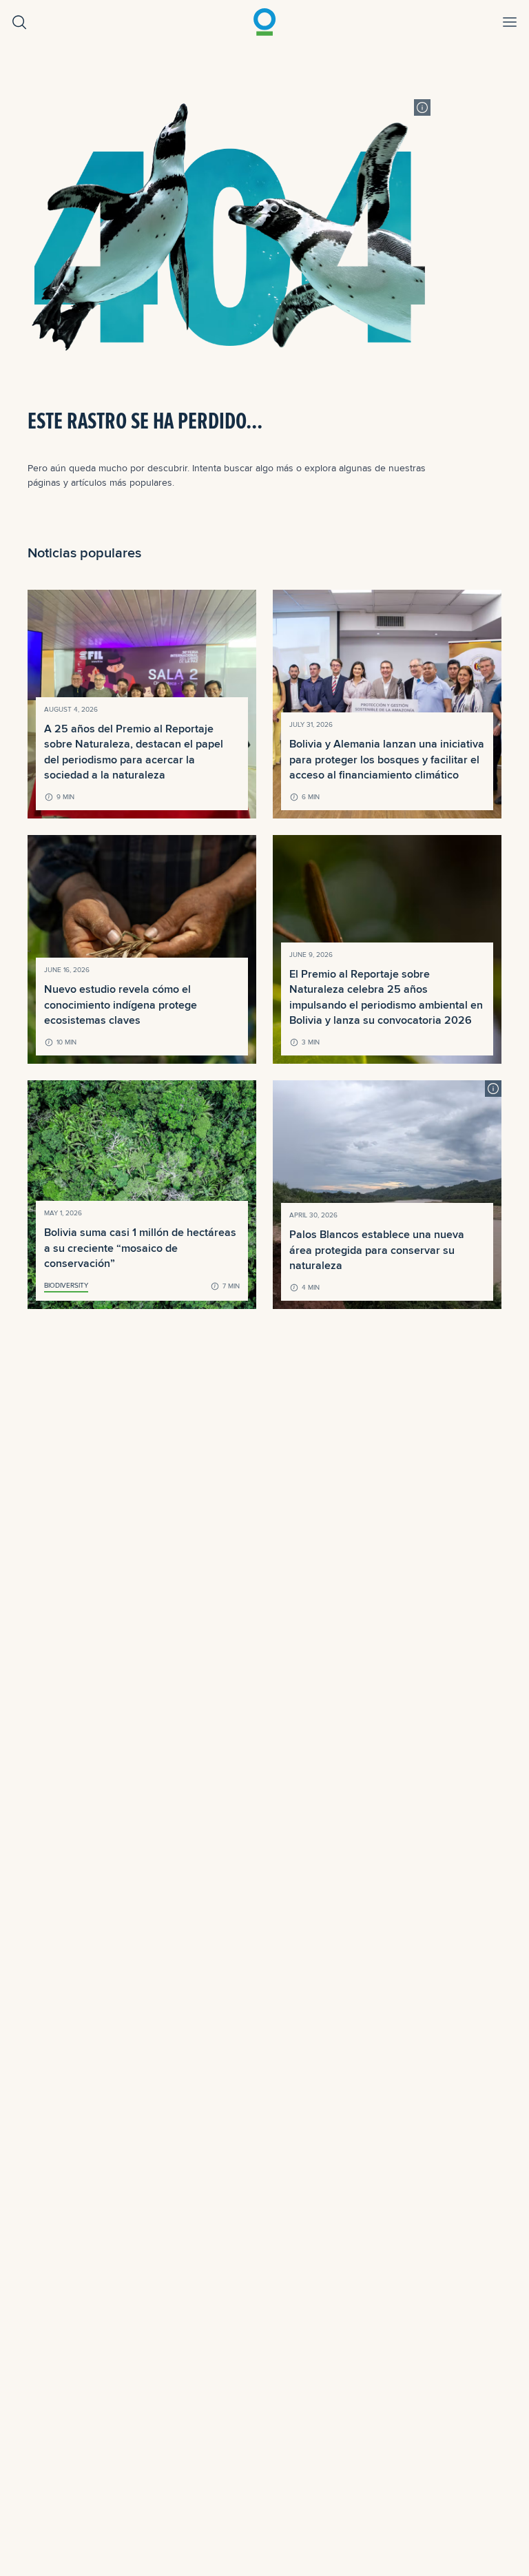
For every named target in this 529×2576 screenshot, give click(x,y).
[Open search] (19, 22)
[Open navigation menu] (510, 22)
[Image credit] (422, 107)
